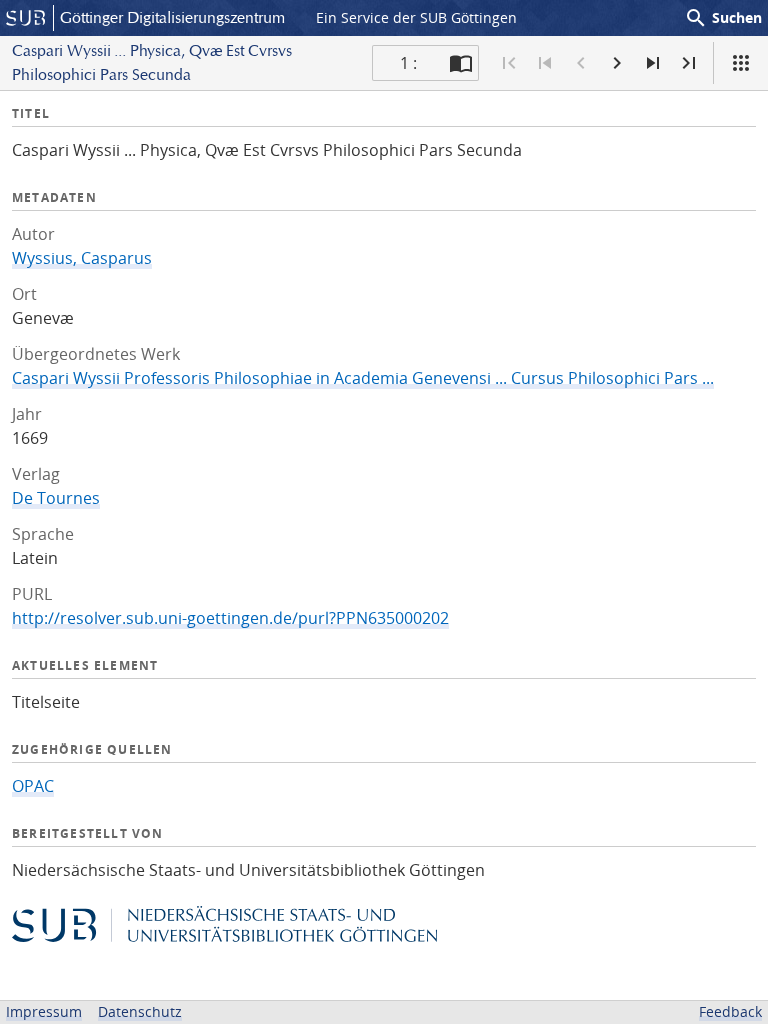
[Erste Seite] (509, 63)
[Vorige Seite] (581, 63)
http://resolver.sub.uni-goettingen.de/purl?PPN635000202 (230, 618)
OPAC (33, 786)
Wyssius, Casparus (82, 258)
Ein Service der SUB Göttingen (416, 17)
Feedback (730, 1011)
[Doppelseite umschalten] (461, 63)
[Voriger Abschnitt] (545, 63)
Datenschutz (140, 1011)
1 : (408, 63)
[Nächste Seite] (617, 63)
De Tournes (56, 498)
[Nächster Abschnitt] (653, 63)
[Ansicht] (741, 63)
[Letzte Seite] (689, 63)
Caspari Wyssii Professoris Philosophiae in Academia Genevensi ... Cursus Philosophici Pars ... (363, 378)
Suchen (723, 18)
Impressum (44, 1011)
